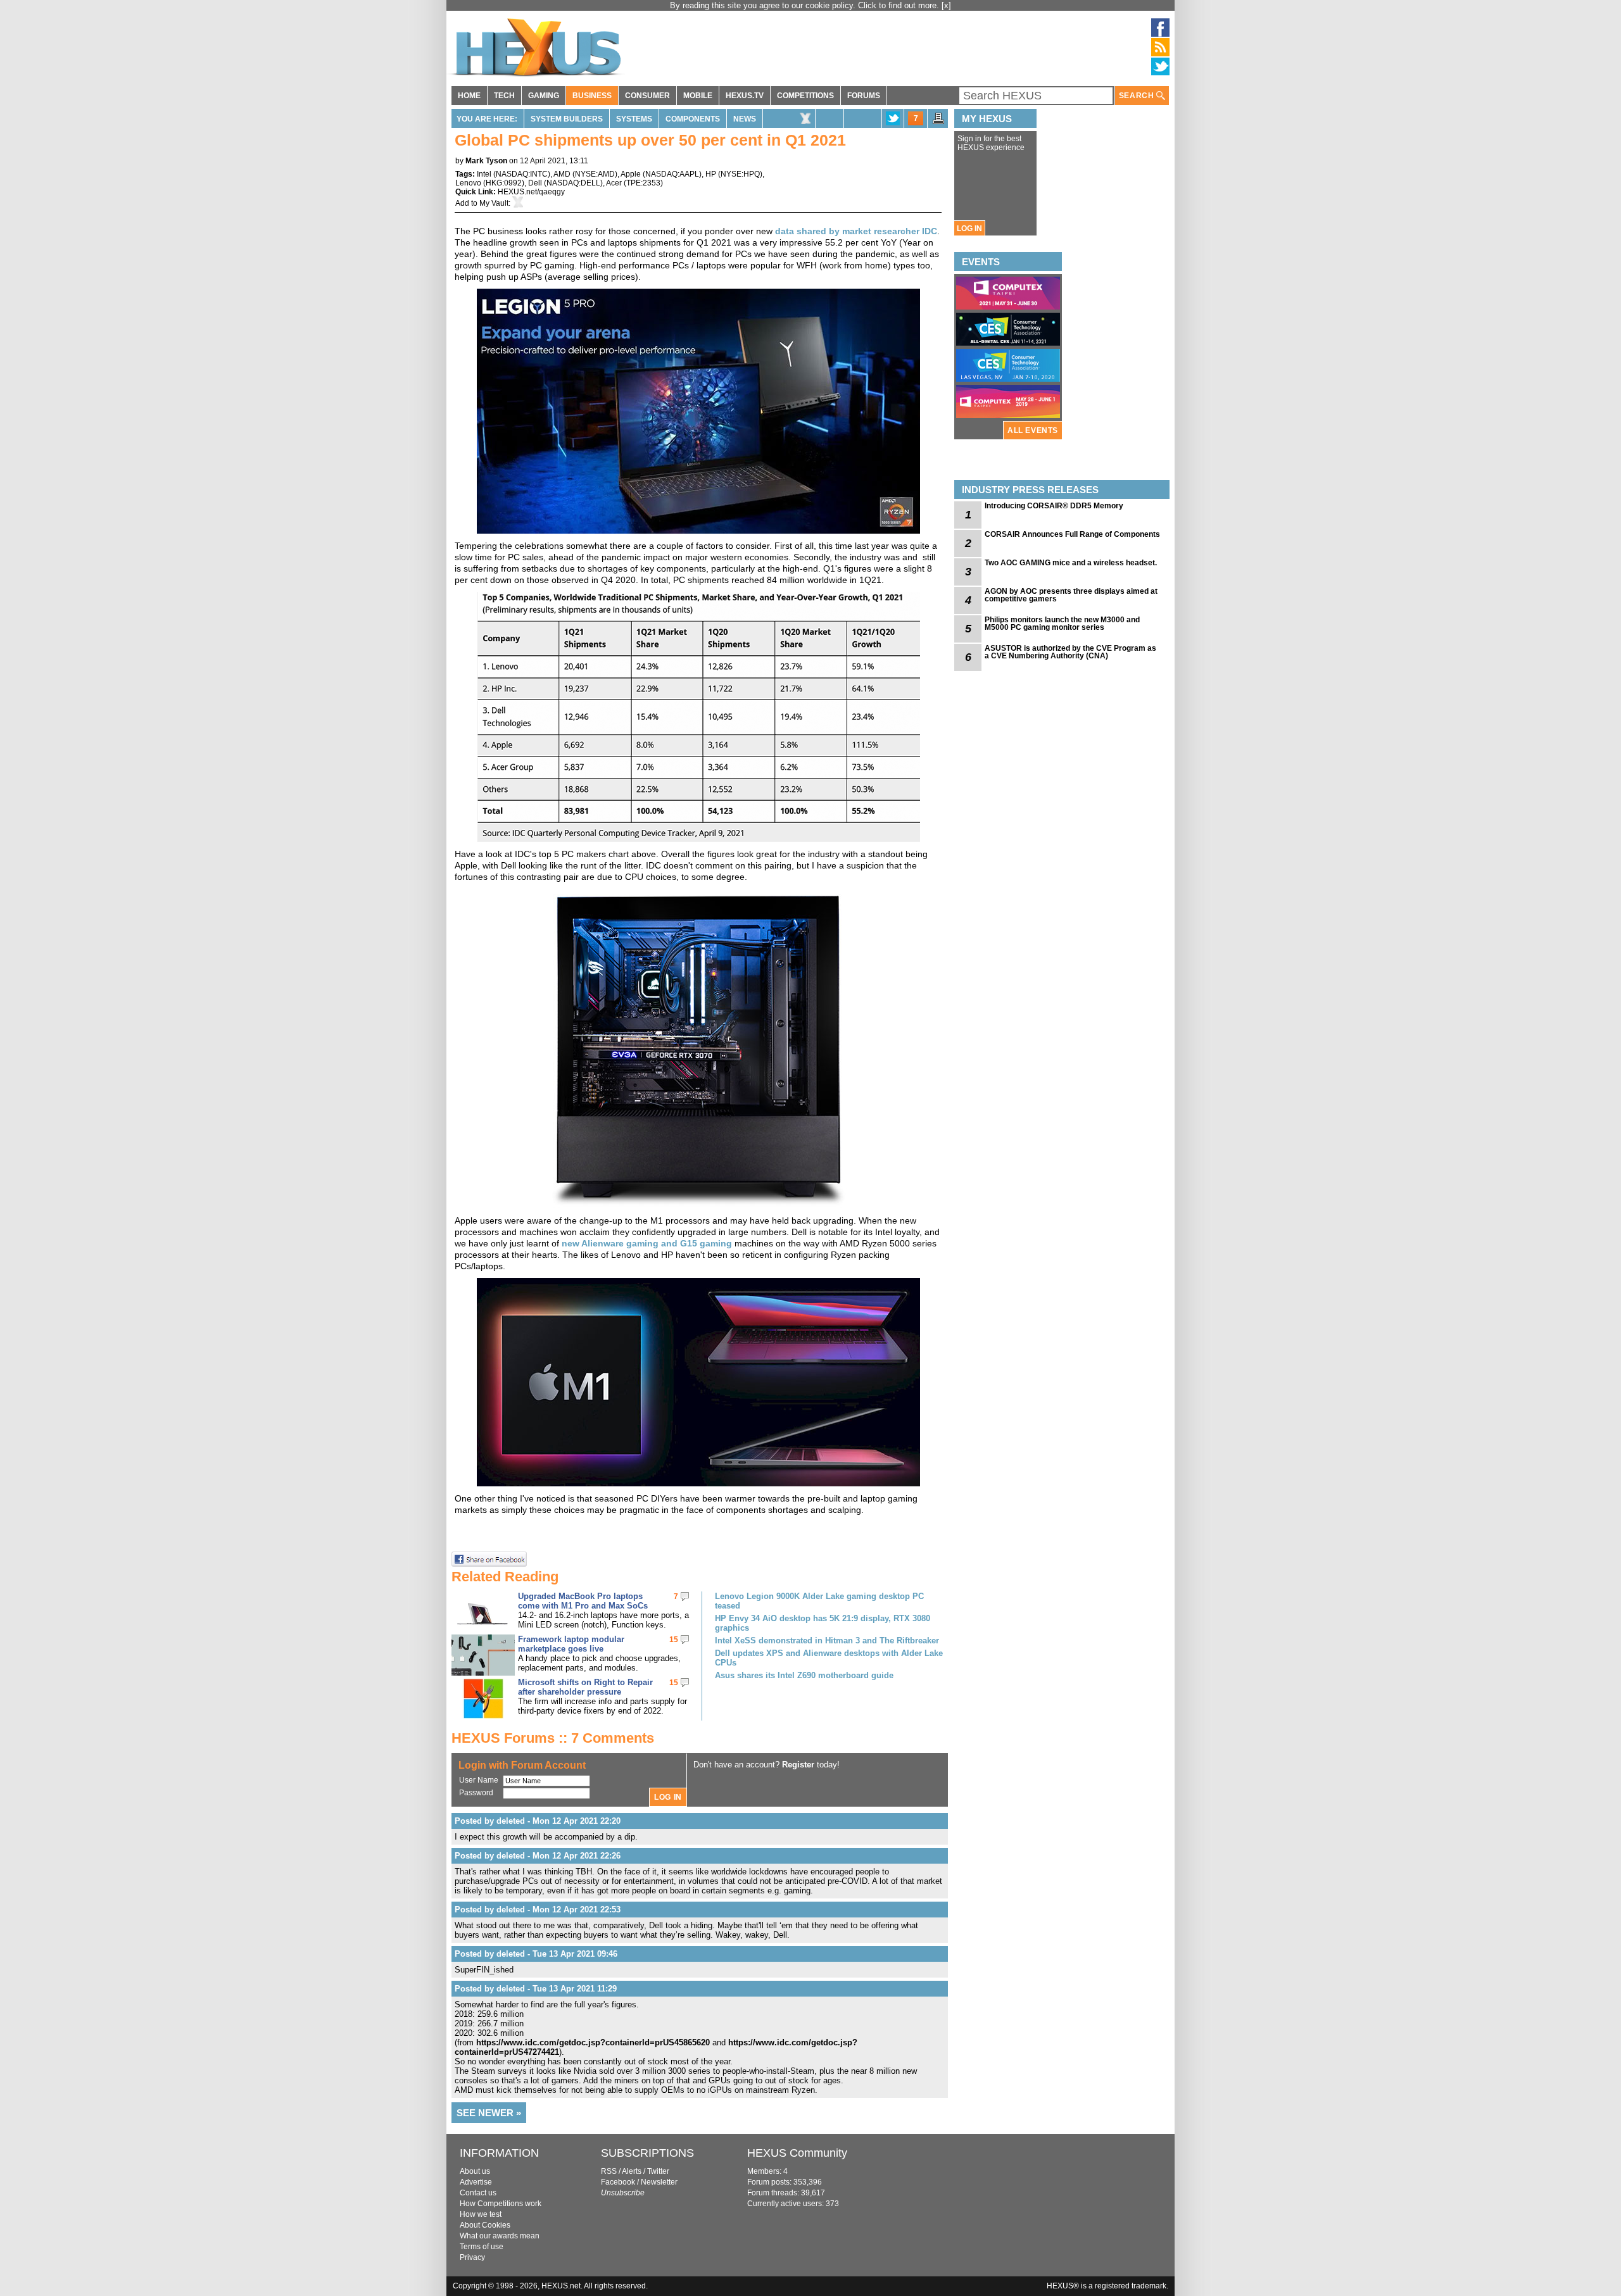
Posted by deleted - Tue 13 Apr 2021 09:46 (536, 1954)
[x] (946, 5)
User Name (479, 1780)
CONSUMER (647, 96)
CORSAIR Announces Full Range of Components (1072, 534)
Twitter (658, 2171)
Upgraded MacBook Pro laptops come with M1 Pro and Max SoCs (583, 1601)
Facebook (618, 2182)
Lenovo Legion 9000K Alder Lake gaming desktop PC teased (819, 1601)
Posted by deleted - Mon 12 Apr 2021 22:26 (538, 1856)
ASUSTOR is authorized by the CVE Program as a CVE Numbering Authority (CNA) (1070, 652)
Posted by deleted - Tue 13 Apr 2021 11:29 (536, 1989)
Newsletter (659, 2182)
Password (476, 1793)
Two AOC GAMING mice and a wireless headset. (1071, 563)
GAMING (544, 96)
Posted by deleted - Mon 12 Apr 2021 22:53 (538, 1910)
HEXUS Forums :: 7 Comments (553, 1738)
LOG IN (969, 229)
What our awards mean (500, 2236)
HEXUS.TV (745, 96)
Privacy (472, 2257)
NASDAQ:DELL (573, 183)
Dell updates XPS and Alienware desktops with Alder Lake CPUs (829, 1658)
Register (798, 1765)
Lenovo (468, 183)
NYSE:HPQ (740, 174)
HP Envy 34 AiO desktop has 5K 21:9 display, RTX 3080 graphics (823, 1623)
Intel (484, 174)
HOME (469, 96)
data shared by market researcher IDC (856, 231)
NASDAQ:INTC (522, 174)
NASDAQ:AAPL (672, 174)
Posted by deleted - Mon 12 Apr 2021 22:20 (538, 1821)
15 (674, 1640)
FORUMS (864, 96)
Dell (535, 183)
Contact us (478, 2193)
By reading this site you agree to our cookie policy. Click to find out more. (806, 5)
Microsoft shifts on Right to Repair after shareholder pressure (585, 1687)
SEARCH (1138, 96)
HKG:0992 (504, 183)
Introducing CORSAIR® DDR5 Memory (1054, 506)
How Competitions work (501, 2204)
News (745, 119)
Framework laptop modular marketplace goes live (571, 1644)
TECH (504, 96)
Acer (614, 183)
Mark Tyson (486, 161)
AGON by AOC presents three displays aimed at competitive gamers (1071, 595)
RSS (609, 2171)
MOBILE (698, 96)
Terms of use (482, 2247)
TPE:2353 (643, 183)
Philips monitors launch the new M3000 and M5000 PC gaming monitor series (1062, 624)
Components (693, 119)
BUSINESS (592, 96)
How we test (481, 2214)
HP (711, 174)
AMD (562, 174)
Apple (631, 174)
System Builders (567, 119)
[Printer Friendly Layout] (938, 122)
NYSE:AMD (595, 174)
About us (475, 2171)
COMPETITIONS (805, 96)
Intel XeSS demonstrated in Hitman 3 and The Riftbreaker (827, 1640)
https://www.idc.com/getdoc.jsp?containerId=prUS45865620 (593, 2042)
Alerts (632, 2171)
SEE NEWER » (489, 2113)
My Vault (494, 203)
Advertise (476, 2182)
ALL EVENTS (1033, 430)
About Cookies (485, 2225)
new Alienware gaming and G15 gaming (648, 1243)
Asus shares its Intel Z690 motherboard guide (804, 1675)
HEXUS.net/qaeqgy (531, 192)
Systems (634, 119)
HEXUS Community (797, 2153)
